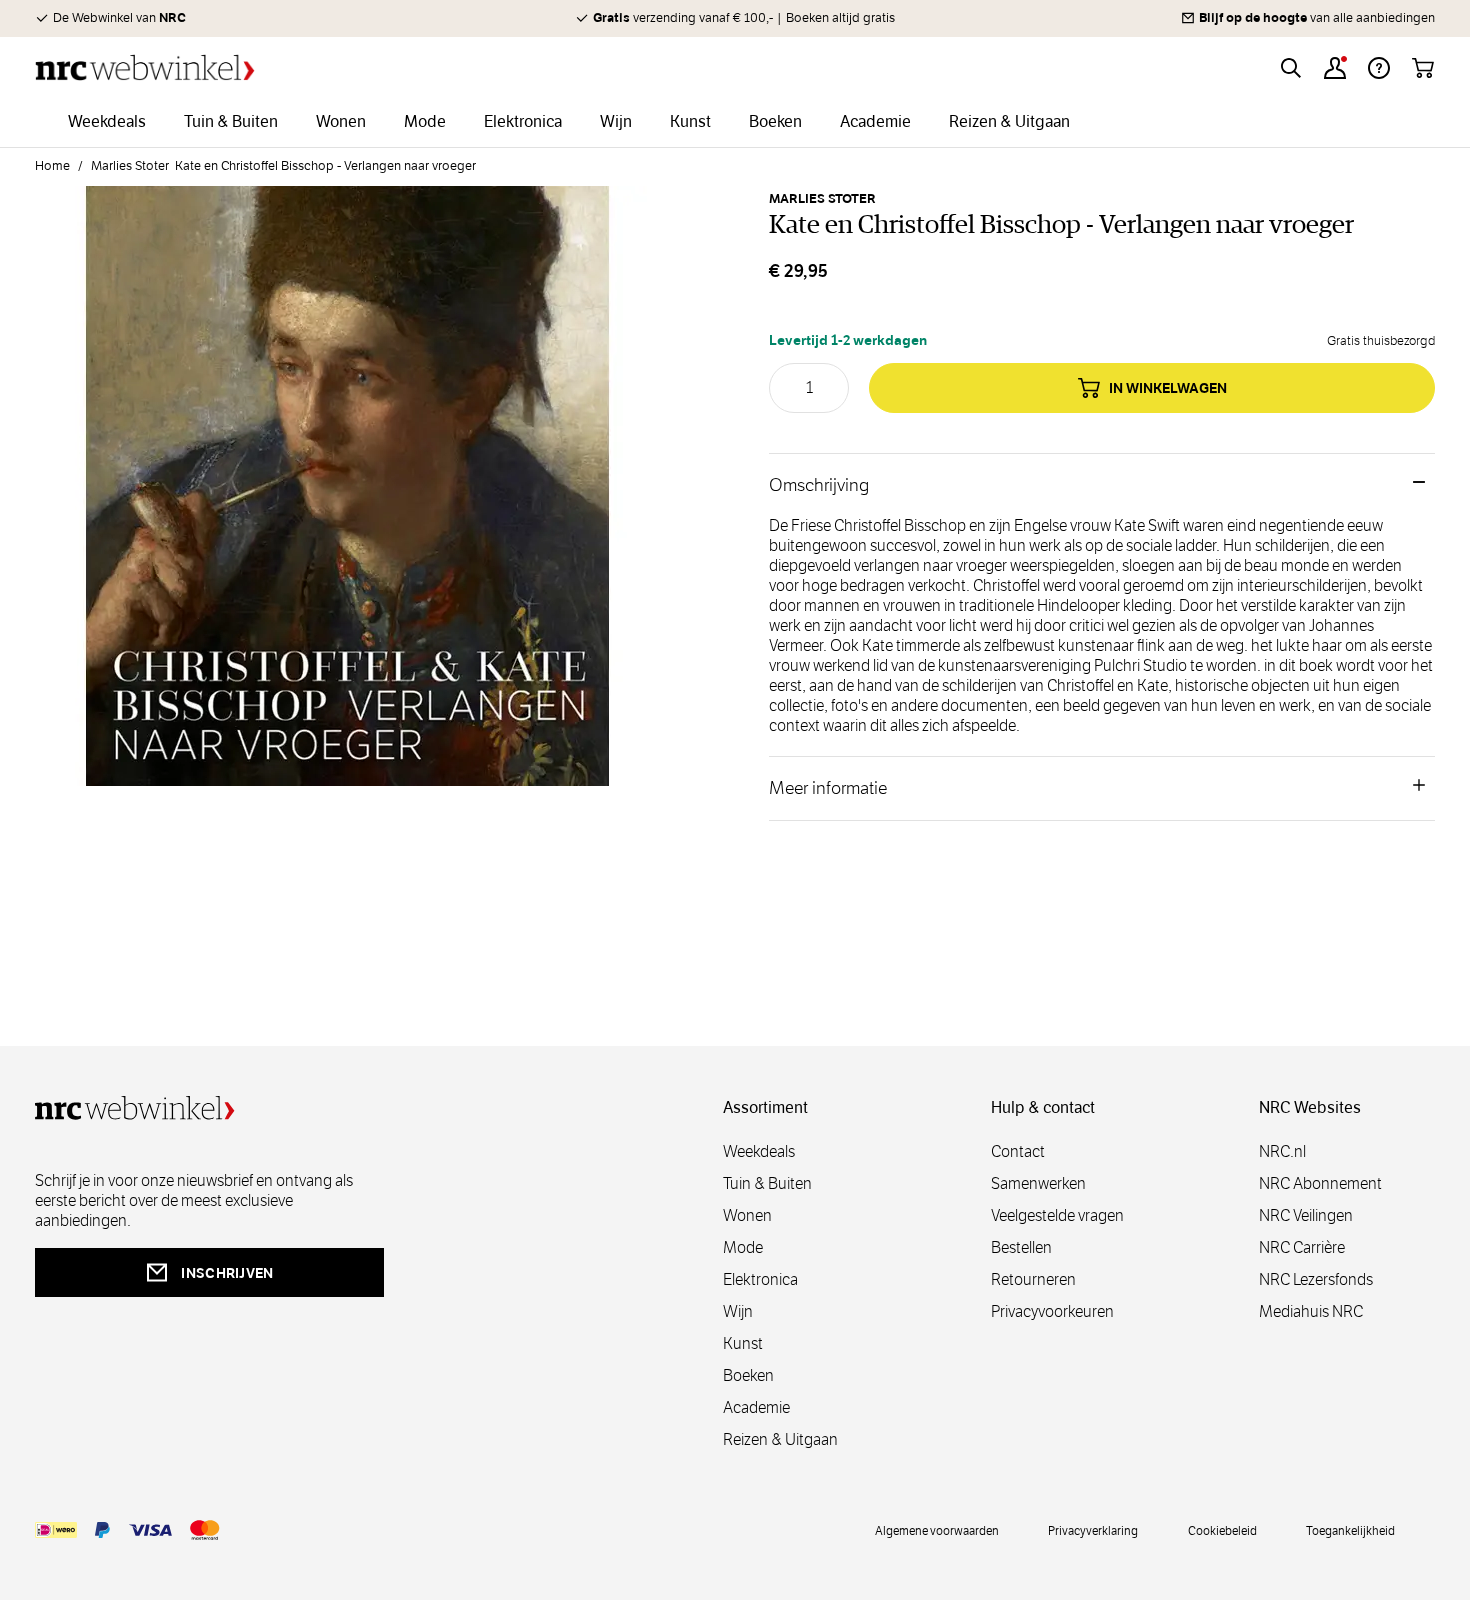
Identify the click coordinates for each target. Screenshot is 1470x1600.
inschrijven (227, 1273)
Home (52, 166)
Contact (1018, 1151)
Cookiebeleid (1222, 1530)
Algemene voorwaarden (937, 1530)
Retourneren (1033, 1279)
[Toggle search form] (1291, 68)
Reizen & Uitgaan (780, 1439)
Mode (743, 1247)
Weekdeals (759, 1151)
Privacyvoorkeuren (1052, 1311)
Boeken (748, 1375)
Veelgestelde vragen (1057, 1215)
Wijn (738, 1311)
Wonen (747, 1215)
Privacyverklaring (1093, 1530)
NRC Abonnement (1320, 1183)
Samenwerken (1038, 1183)
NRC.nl (1282, 1151)
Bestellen (1021, 1247)
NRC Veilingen (1306, 1215)
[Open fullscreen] (347, 498)
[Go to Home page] (145, 67)
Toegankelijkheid (1350, 1530)
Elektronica (760, 1279)
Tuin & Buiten (767, 1183)
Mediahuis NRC (1311, 1311)
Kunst (743, 1343)
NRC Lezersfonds (1316, 1279)
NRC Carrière (1302, 1247)
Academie (756, 1407)
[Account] (1335, 68)
